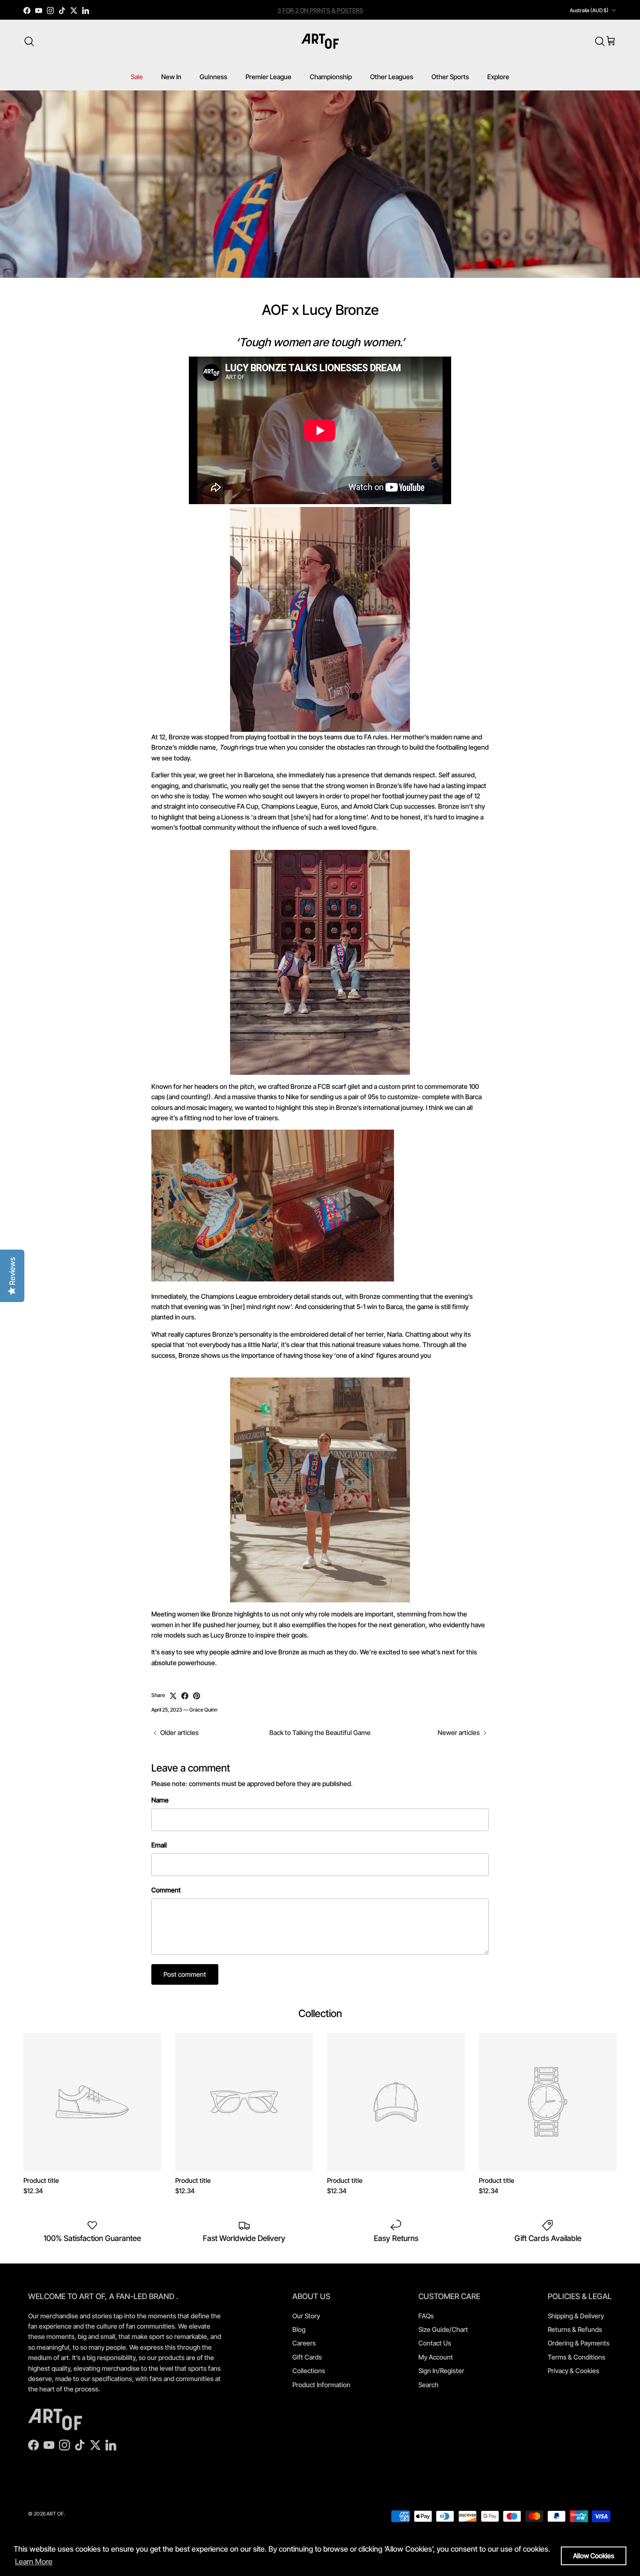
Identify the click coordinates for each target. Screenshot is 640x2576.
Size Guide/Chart (443, 2329)
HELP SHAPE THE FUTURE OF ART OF (320, 10)
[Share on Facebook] (185, 1696)
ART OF (55, 2514)
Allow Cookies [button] (594, 2556)
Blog (299, 2329)
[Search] (29, 41)
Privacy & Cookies (573, 2371)
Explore (498, 77)
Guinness (213, 77)
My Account (436, 2357)
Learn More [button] (34, 2561)
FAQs (426, 2316)
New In (171, 77)
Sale (137, 77)
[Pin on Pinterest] (197, 1696)
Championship (331, 77)
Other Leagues (392, 77)
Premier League (268, 77)
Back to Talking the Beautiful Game (320, 1732)
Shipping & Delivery (576, 2316)
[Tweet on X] (173, 1696)
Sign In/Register (441, 2371)
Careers (304, 2343)
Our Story (306, 2316)
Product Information (321, 2385)
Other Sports (450, 77)
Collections (309, 2371)
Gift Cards (307, 2357)
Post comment (185, 1974)
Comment (166, 1890)
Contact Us (435, 2343)
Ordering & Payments (579, 2343)
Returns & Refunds (575, 2329)
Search (428, 2385)
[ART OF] (320, 41)
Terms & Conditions (577, 2357)
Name (160, 1800)
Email (159, 1845)
